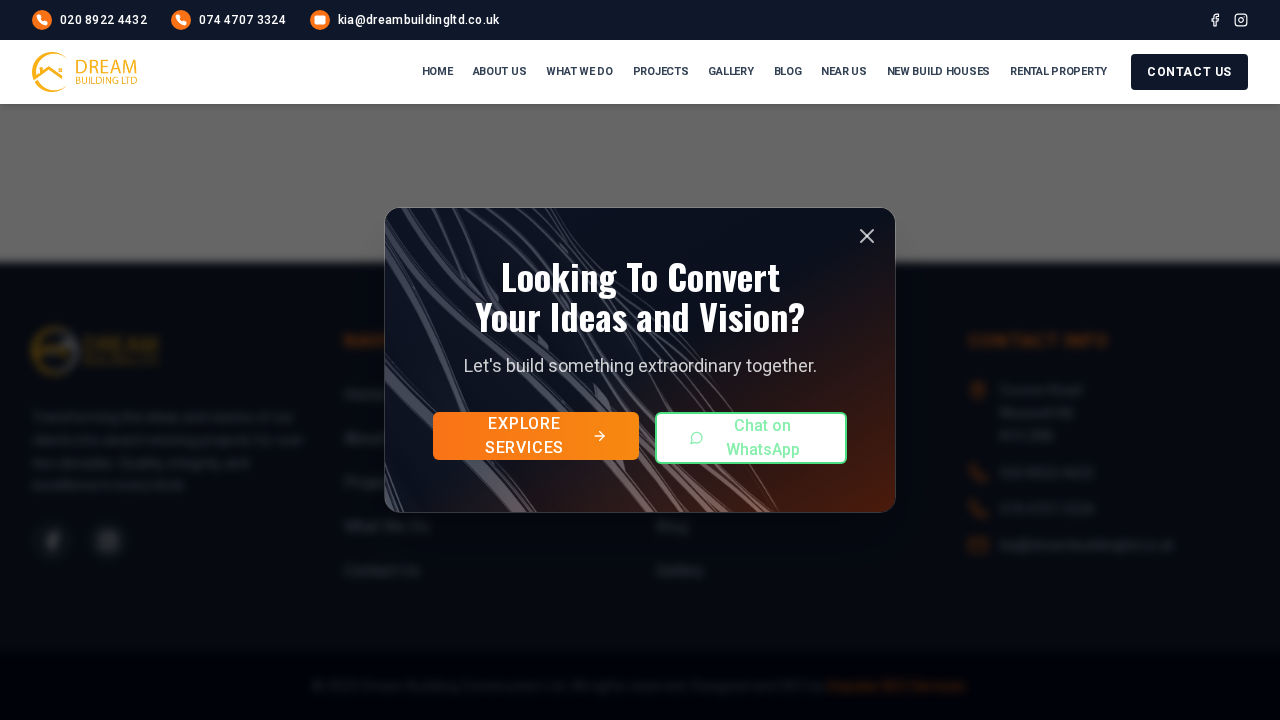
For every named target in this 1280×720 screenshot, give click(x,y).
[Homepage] (84, 72)
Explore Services (524, 435)
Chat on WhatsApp (763, 437)
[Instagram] (1241, 20)
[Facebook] (1215, 20)
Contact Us (1189, 72)
